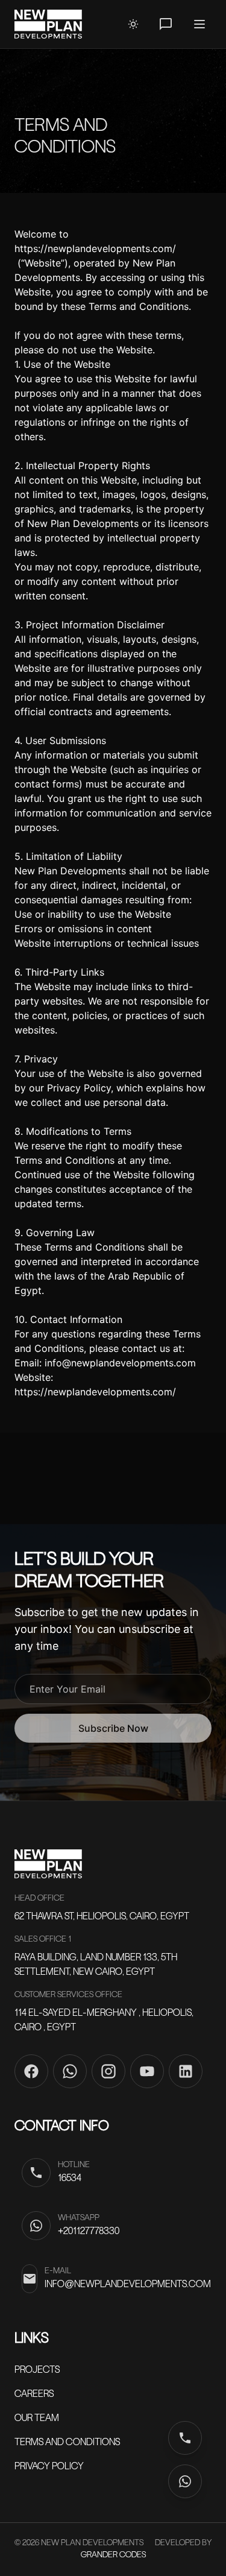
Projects (37, 2370)
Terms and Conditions (67, 2443)
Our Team (37, 2419)
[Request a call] (166, 24)
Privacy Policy (49, 2467)
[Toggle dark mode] (133, 24)
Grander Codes (113, 2555)
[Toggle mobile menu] (199, 24)
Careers (34, 2394)
